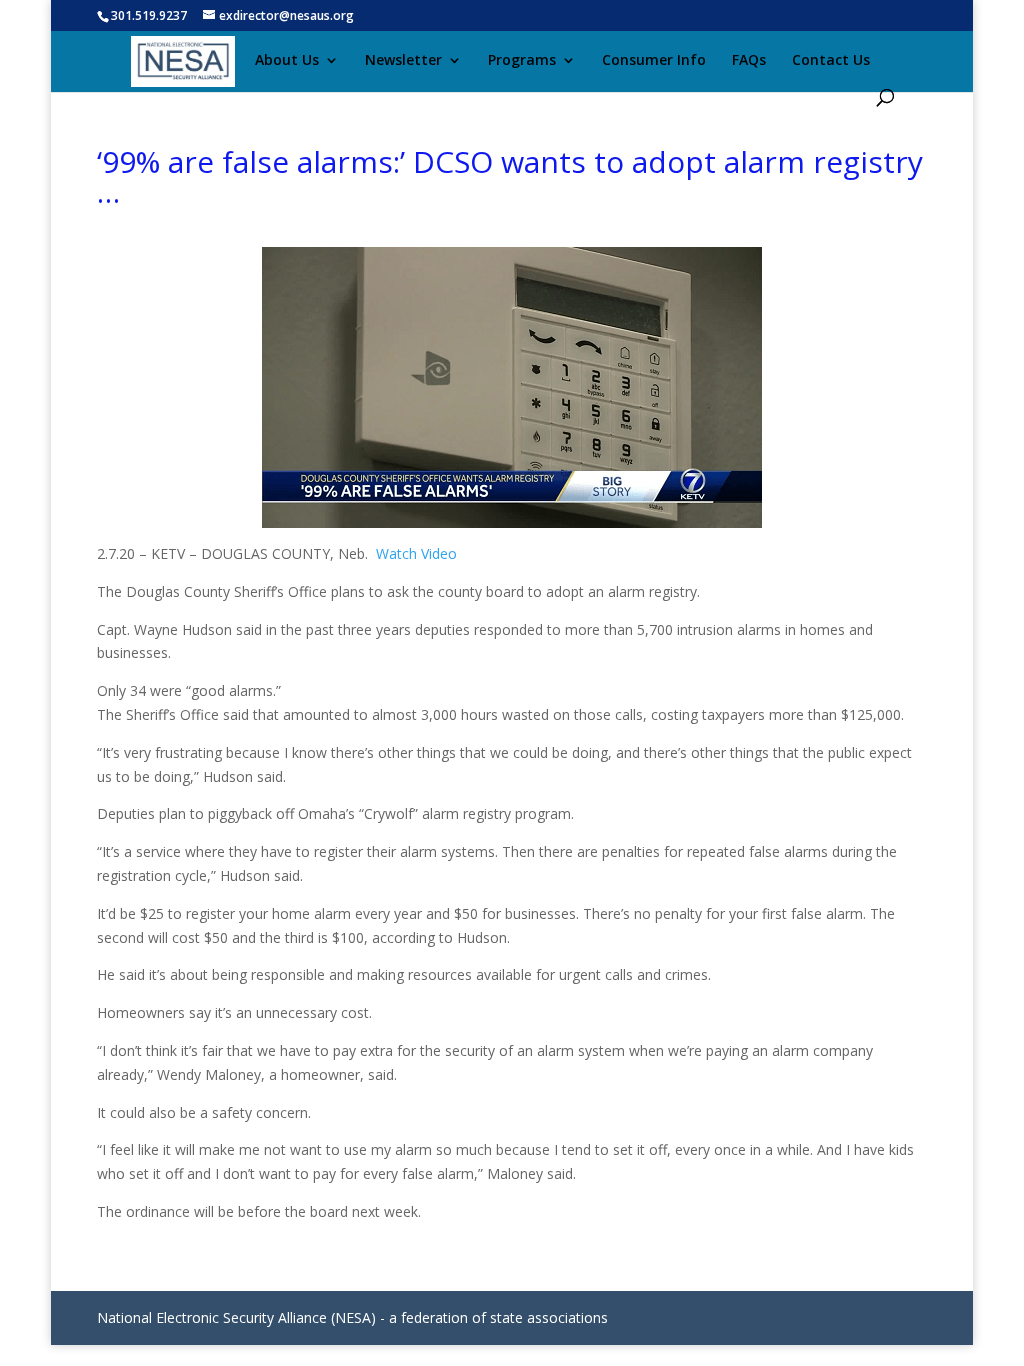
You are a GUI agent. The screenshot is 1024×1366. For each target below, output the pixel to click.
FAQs (749, 61)
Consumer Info (654, 61)
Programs (522, 61)
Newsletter (403, 61)
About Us (287, 61)
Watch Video (416, 553)
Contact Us (831, 61)
